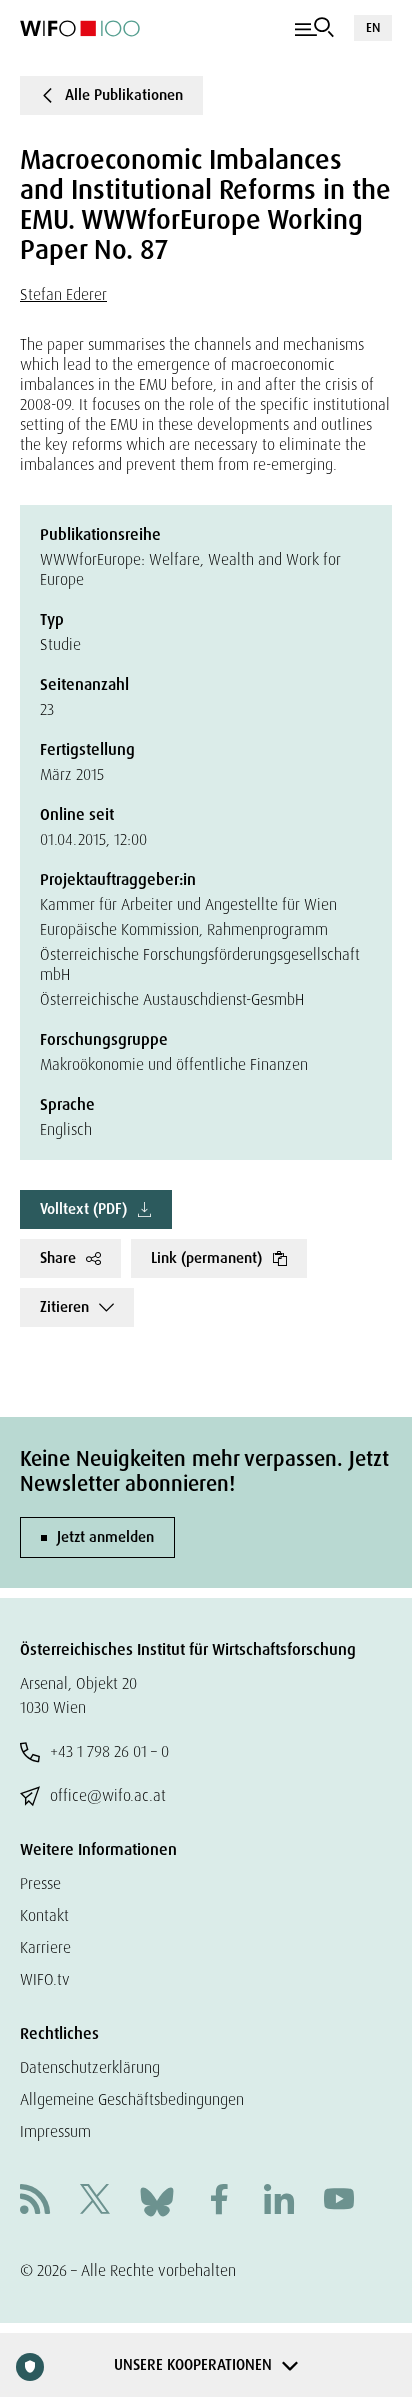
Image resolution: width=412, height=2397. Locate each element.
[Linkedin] (279, 2201)
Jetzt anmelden (105, 1537)
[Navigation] (314, 28)
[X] (95, 2201)
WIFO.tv (45, 1979)
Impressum (55, 2131)
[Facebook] (219, 2201)
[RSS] (35, 2201)
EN (373, 27)
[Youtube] (339, 2201)
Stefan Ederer (63, 294)
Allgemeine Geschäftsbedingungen (132, 2099)
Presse (40, 1883)
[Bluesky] (157, 2200)
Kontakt (44, 1915)
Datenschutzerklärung (90, 2067)
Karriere (45, 1947)
